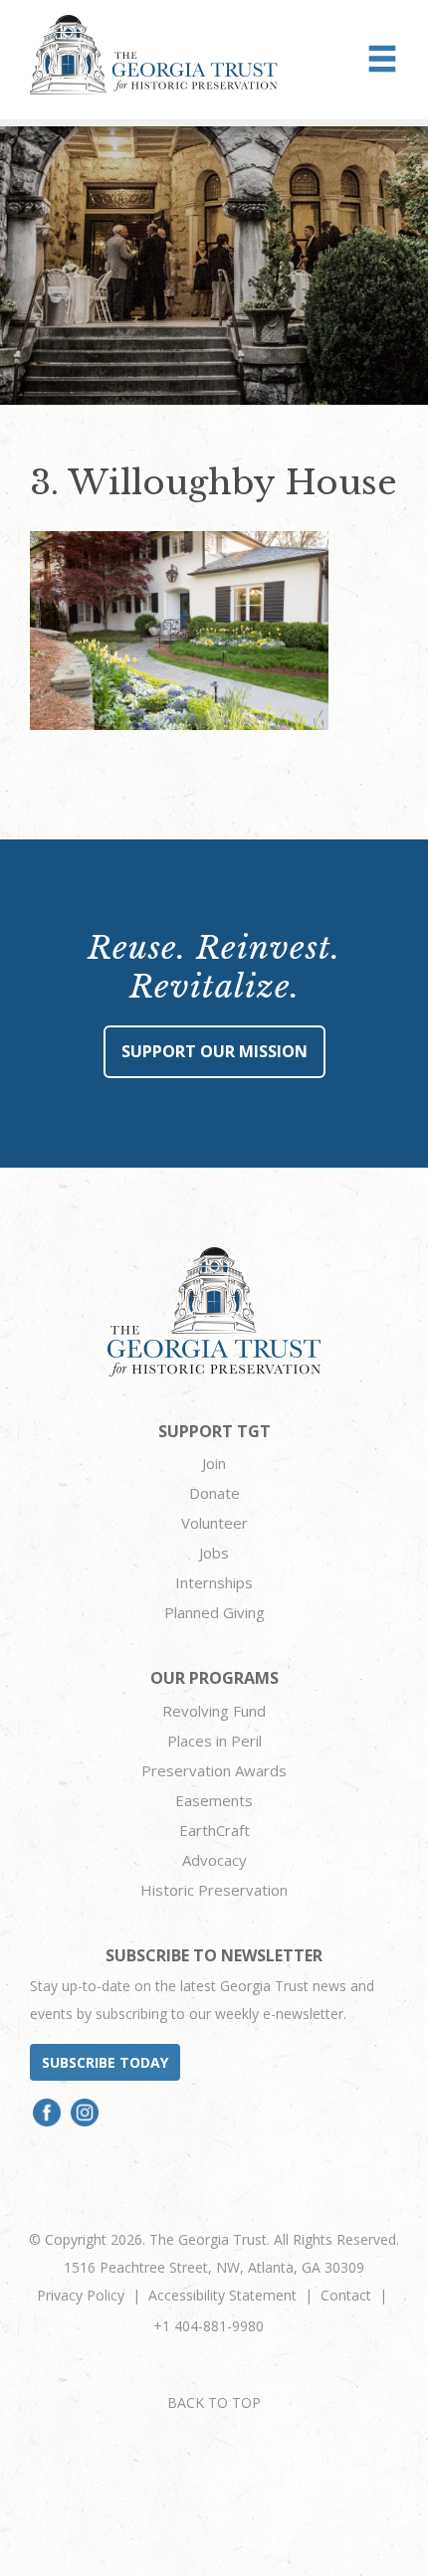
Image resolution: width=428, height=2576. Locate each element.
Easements (214, 1800)
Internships (214, 1582)
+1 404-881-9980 (209, 2326)
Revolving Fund (214, 1711)
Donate (214, 1493)
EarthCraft (214, 1830)
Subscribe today (105, 2062)
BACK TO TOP (214, 2402)
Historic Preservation (214, 1890)
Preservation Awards (214, 1770)
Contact (346, 2295)
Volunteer (214, 1523)
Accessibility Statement (222, 2295)
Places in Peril (214, 1741)
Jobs (214, 1553)
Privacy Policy (81, 2295)
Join (214, 1463)
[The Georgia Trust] (154, 55)
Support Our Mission (214, 1051)
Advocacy (214, 1860)
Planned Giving (214, 1612)
